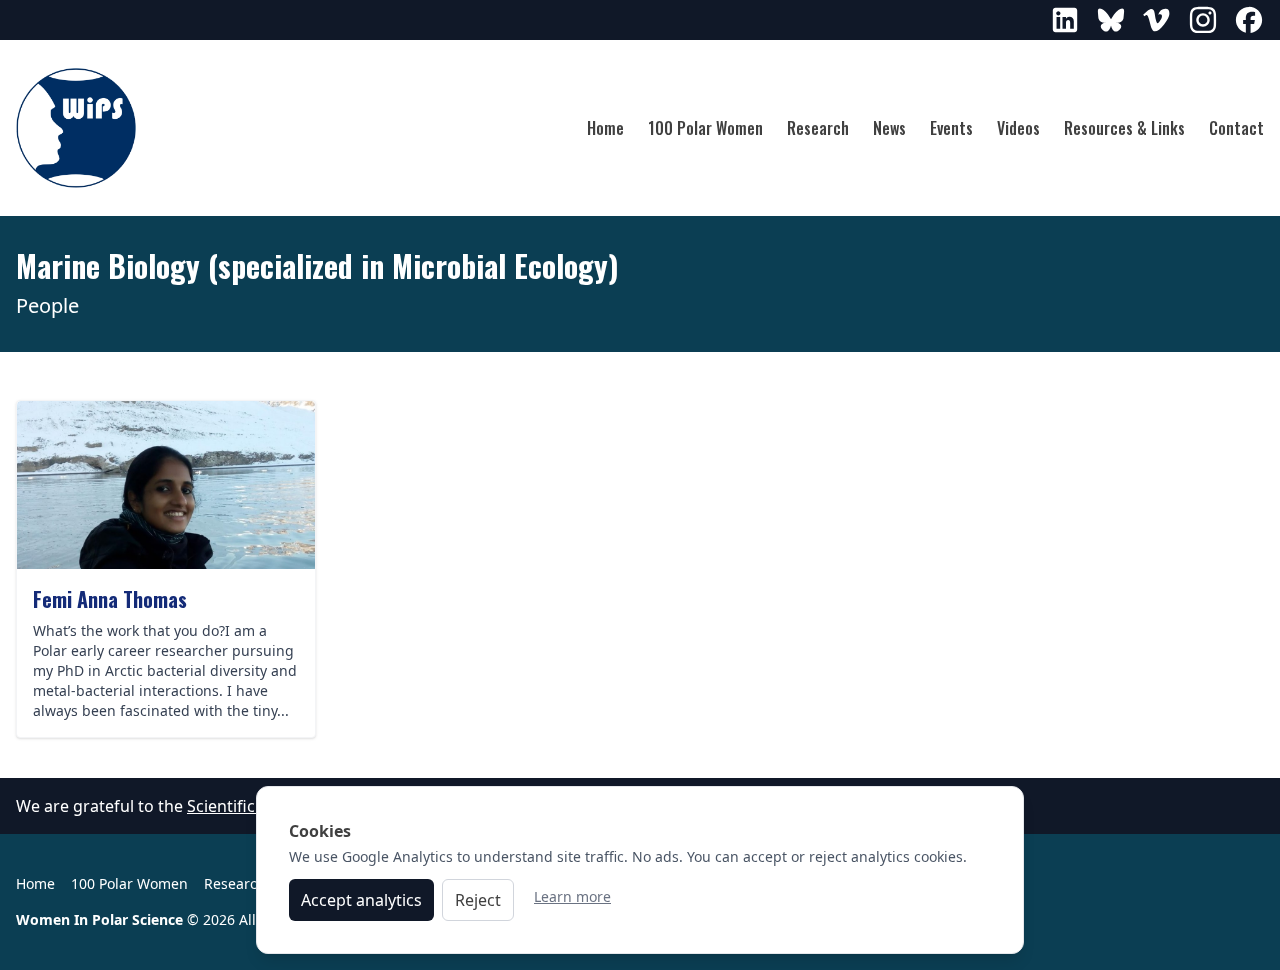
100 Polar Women (705, 128)
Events (951, 128)
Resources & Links (1124, 128)
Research (818, 128)
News (889, 128)
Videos (1018, 128)
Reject (478, 900)
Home (605, 128)
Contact (1236, 128)
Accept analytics (361, 900)
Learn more (572, 896)
